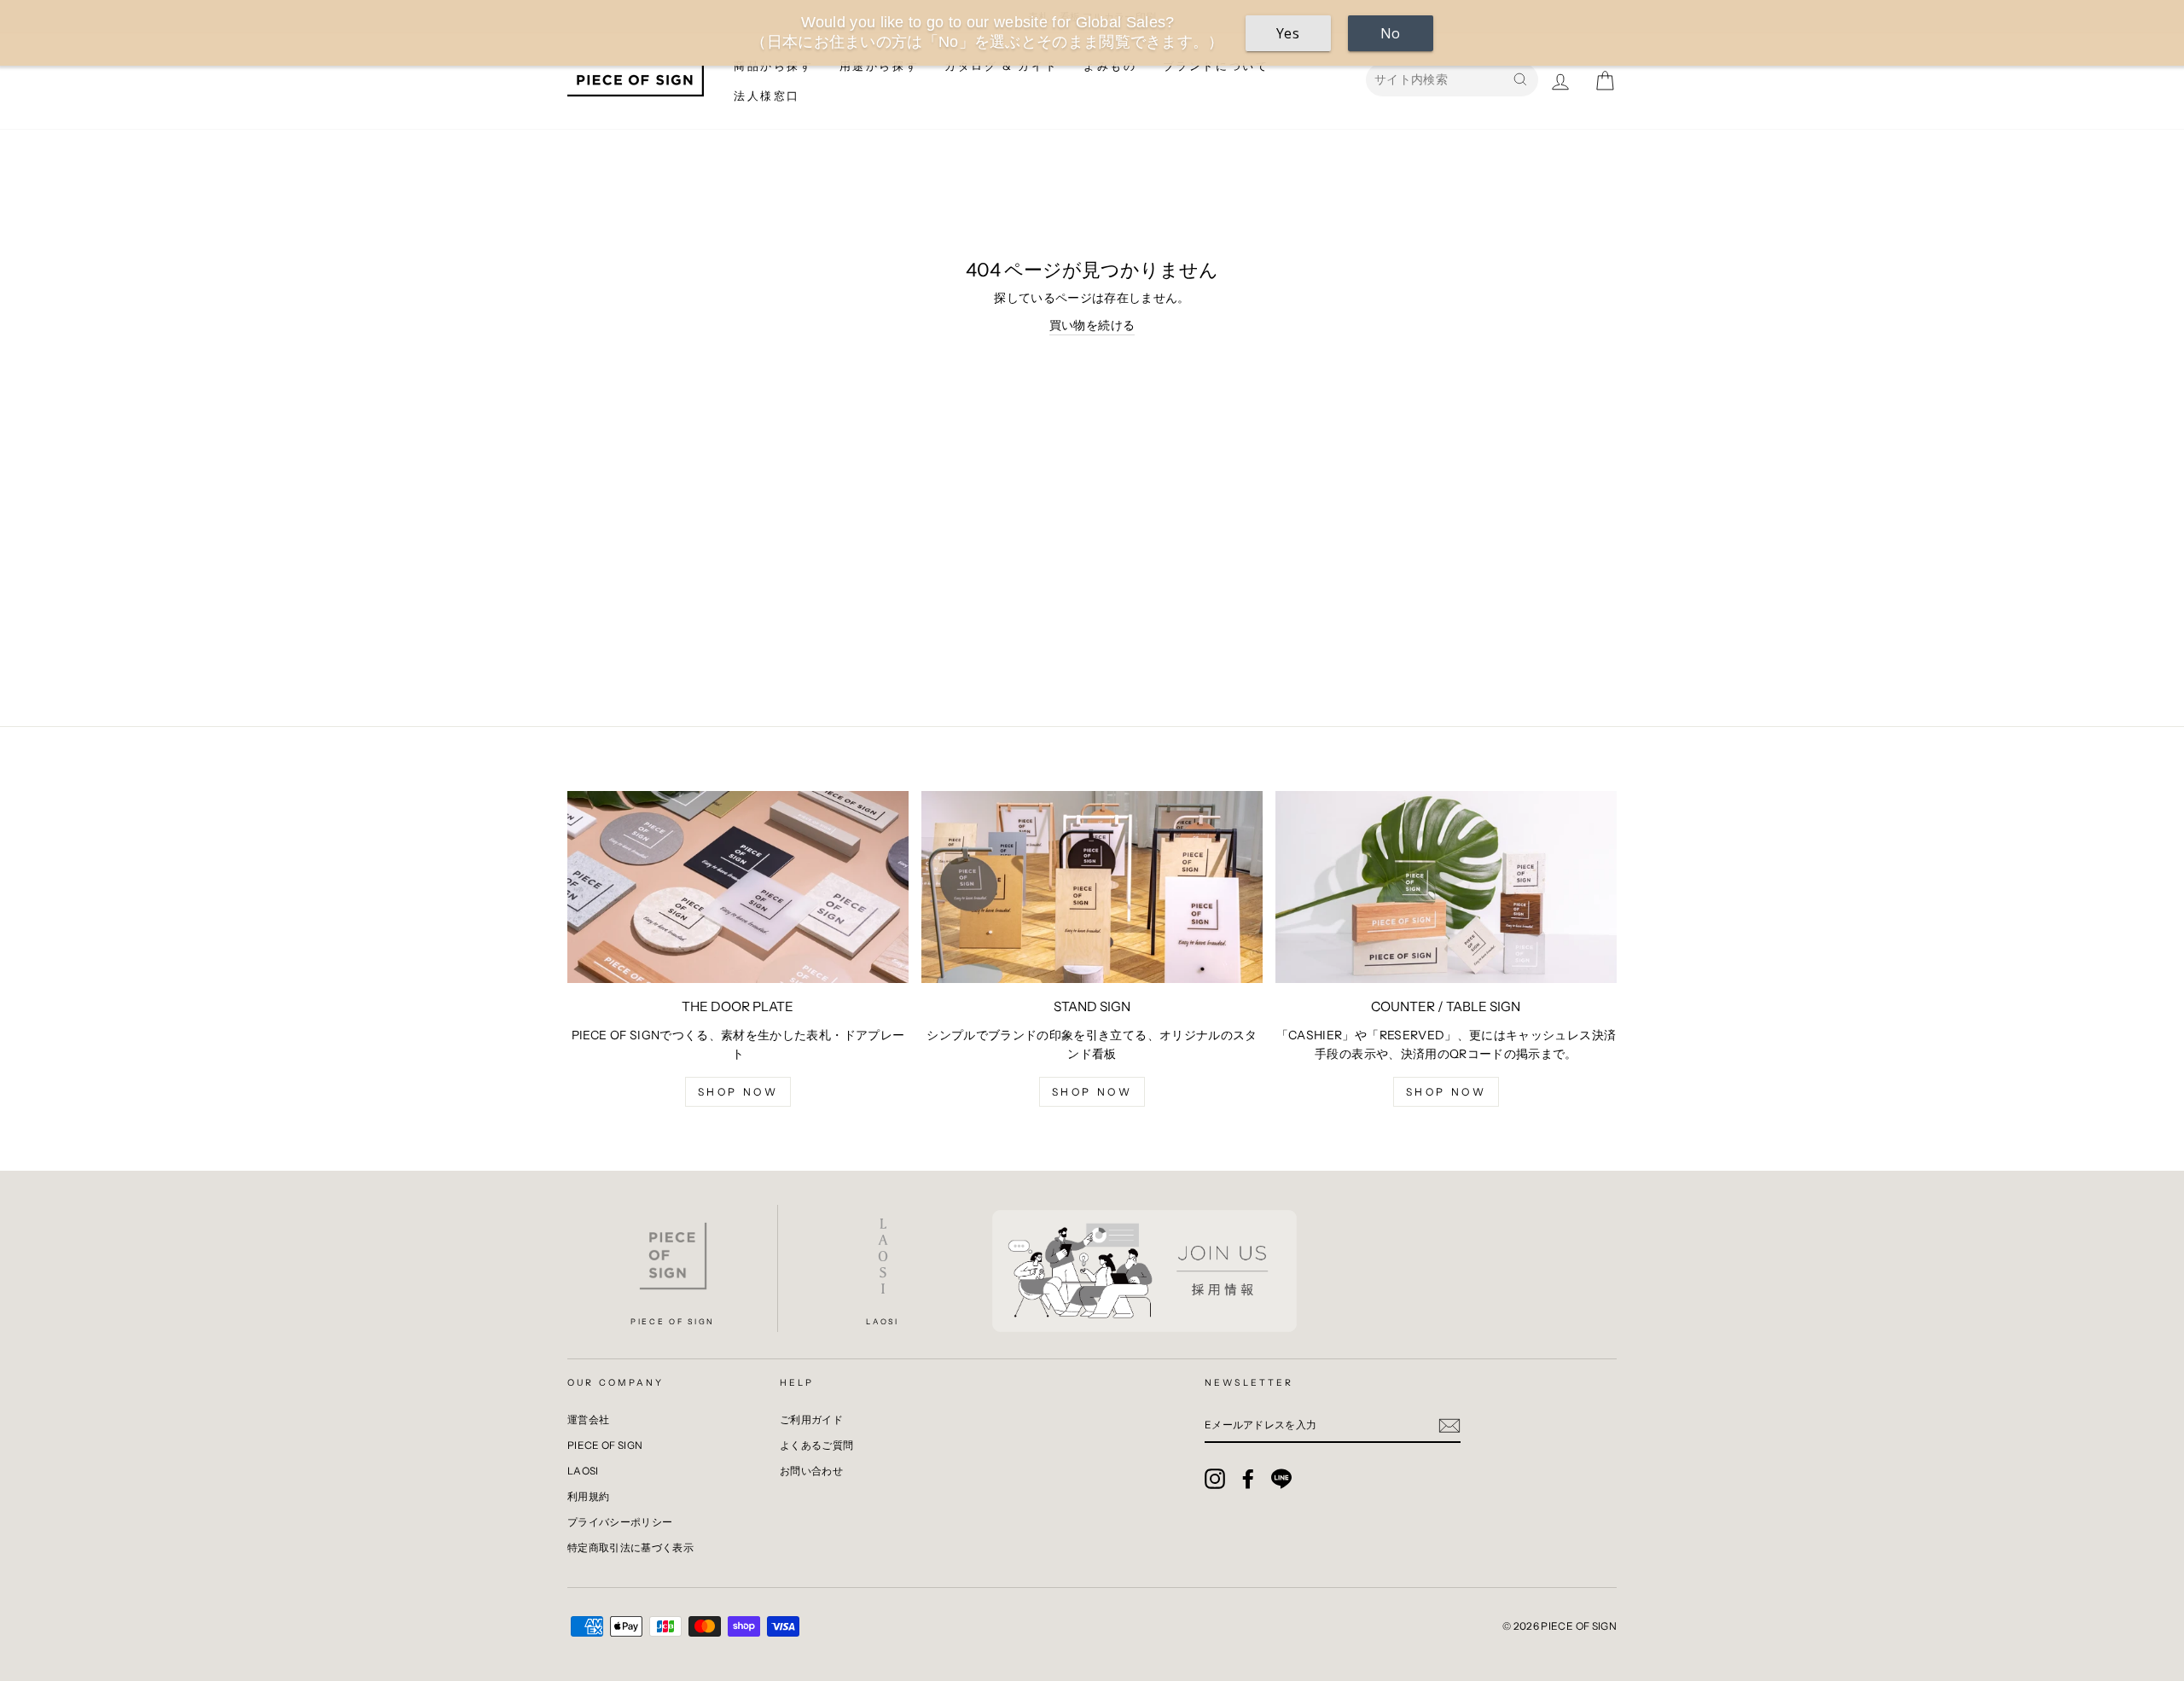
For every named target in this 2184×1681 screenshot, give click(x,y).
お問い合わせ (811, 1471)
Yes (1288, 33)
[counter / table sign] (1446, 887)
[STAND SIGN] (1092, 887)
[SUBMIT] (1449, 1425)
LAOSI (583, 1471)
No (1391, 33)
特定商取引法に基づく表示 (630, 1547)
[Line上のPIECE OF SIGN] (1281, 1479)
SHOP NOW (1446, 1092)
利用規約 (588, 1496)
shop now (738, 1092)
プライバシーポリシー (620, 1522)
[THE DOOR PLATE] (738, 887)
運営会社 (588, 1419)
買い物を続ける (1092, 325)
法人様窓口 (767, 96)
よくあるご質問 (816, 1445)
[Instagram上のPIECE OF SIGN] (1215, 1479)
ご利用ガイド (811, 1419)
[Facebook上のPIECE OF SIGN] (1248, 1479)
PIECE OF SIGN (605, 1445)
